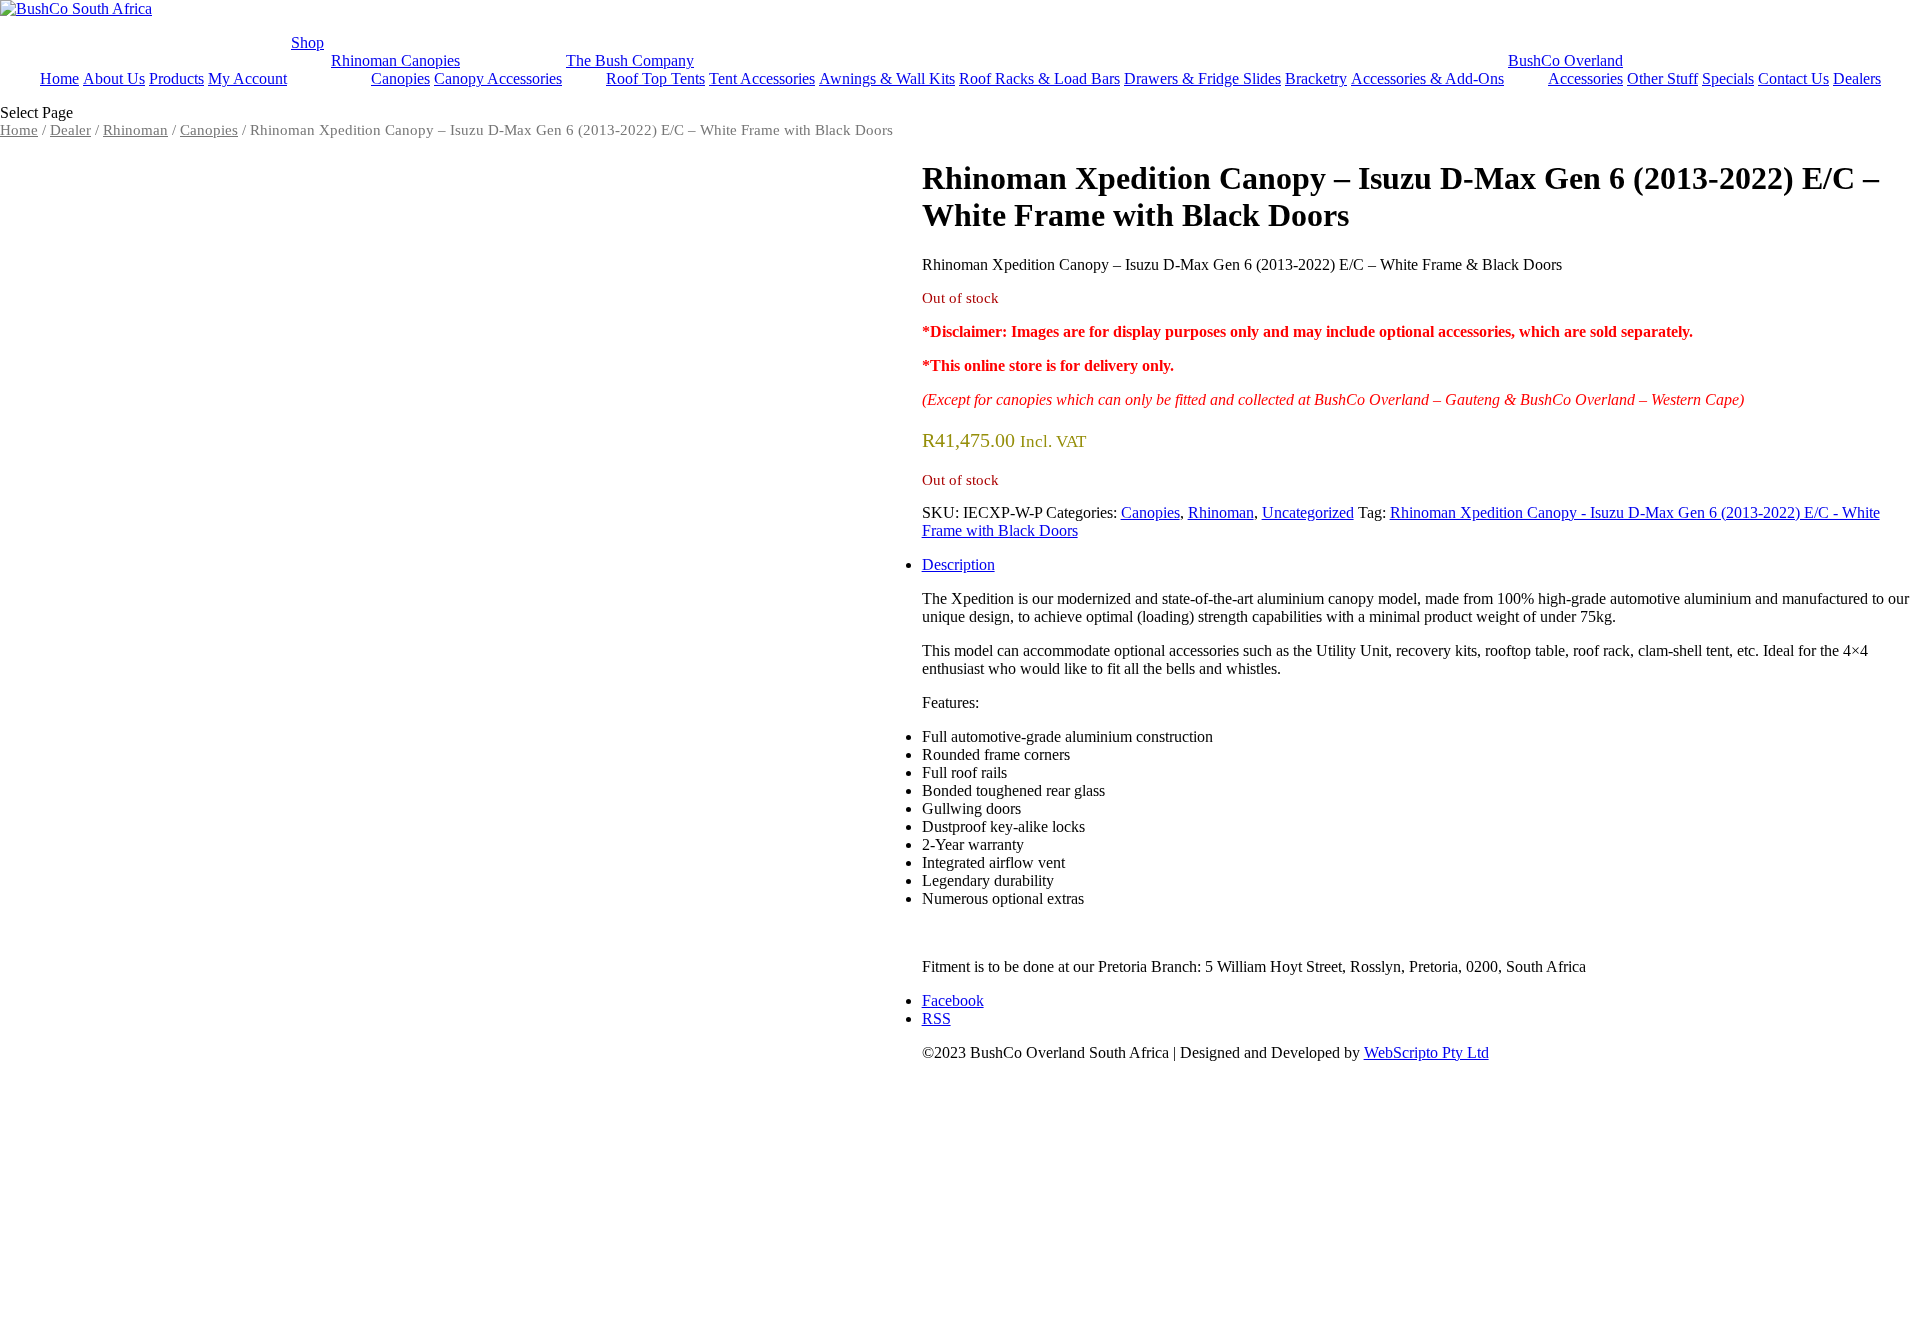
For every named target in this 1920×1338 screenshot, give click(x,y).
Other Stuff (1662, 78)
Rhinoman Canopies (395, 60)
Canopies (400, 78)
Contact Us (1793, 78)
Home (59, 78)
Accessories (1585, 78)
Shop (307, 42)
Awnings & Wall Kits (887, 78)
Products (176, 78)
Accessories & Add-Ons (1427, 78)
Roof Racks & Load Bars (1039, 78)
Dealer (70, 130)
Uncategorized (1308, 512)
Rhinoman (135, 130)
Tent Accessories (762, 78)
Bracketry (1316, 78)
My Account (247, 78)
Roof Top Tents (655, 78)
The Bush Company (630, 60)
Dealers (1857, 78)
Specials (1728, 78)
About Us (114, 78)
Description (958, 564)
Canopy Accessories (498, 78)
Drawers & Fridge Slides (1202, 78)
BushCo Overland (1565, 60)
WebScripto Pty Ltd (1426, 1052)
